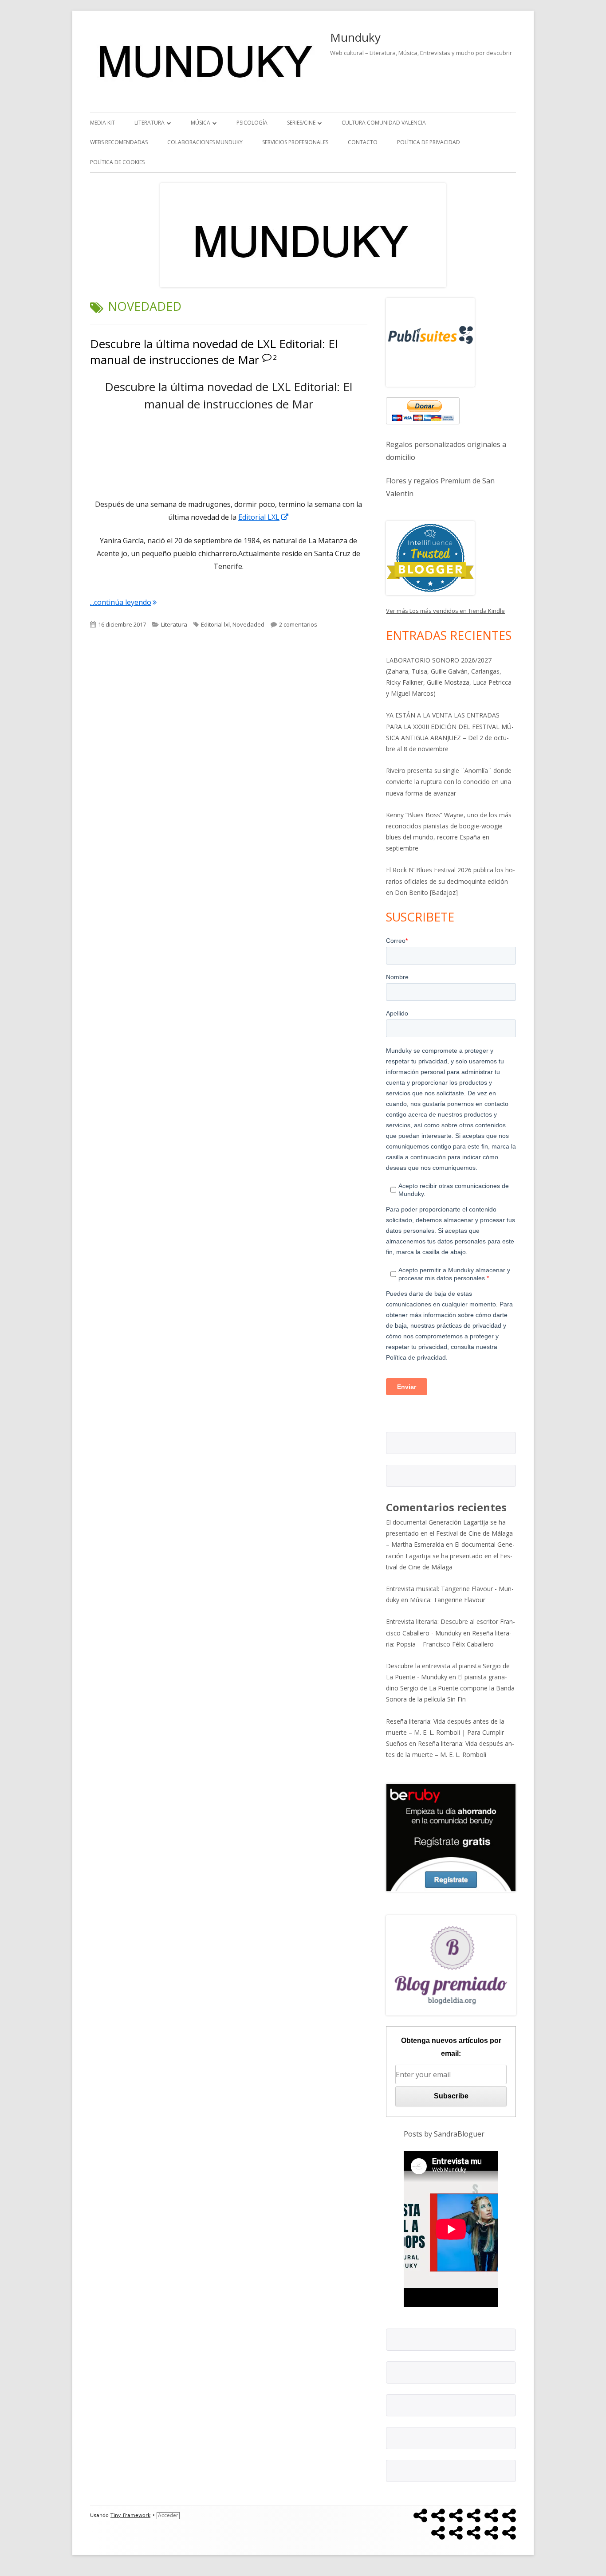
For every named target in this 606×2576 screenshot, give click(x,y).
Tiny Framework (130, 2515)
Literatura (150, 123)
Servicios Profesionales (295, 142)
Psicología (252, 123)
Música (201, 123)
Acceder (168, 2515)
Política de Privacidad (429, 142)
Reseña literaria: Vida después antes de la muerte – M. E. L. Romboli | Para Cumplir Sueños (445, 1732)
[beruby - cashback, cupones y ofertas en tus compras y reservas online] (451, 1837)
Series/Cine (301, 123)
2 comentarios (298, 624)
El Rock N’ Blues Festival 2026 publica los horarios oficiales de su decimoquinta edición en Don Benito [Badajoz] (451, 881)
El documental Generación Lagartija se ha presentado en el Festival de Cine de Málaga (450, 1555)
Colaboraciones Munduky (205, 142)
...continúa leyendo (123, 602)
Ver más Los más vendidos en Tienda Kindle (445, 611)
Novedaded (248, 624)
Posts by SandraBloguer (444, 2134)
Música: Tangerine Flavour (448, 1600)
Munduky (355, 37)
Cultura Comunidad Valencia (384, 123)
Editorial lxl (215, 624)
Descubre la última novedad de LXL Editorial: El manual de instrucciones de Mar (214, 352)
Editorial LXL (264, 517)
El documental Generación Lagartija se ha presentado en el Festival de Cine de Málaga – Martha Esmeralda (449, 1533)
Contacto (363, 142)
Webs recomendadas (119, 142)
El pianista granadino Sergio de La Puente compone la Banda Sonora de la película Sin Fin (450, 1688)
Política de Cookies (117, 162)
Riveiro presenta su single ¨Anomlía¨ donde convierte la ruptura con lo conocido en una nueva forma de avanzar (449, 782)
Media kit (102, 123)
